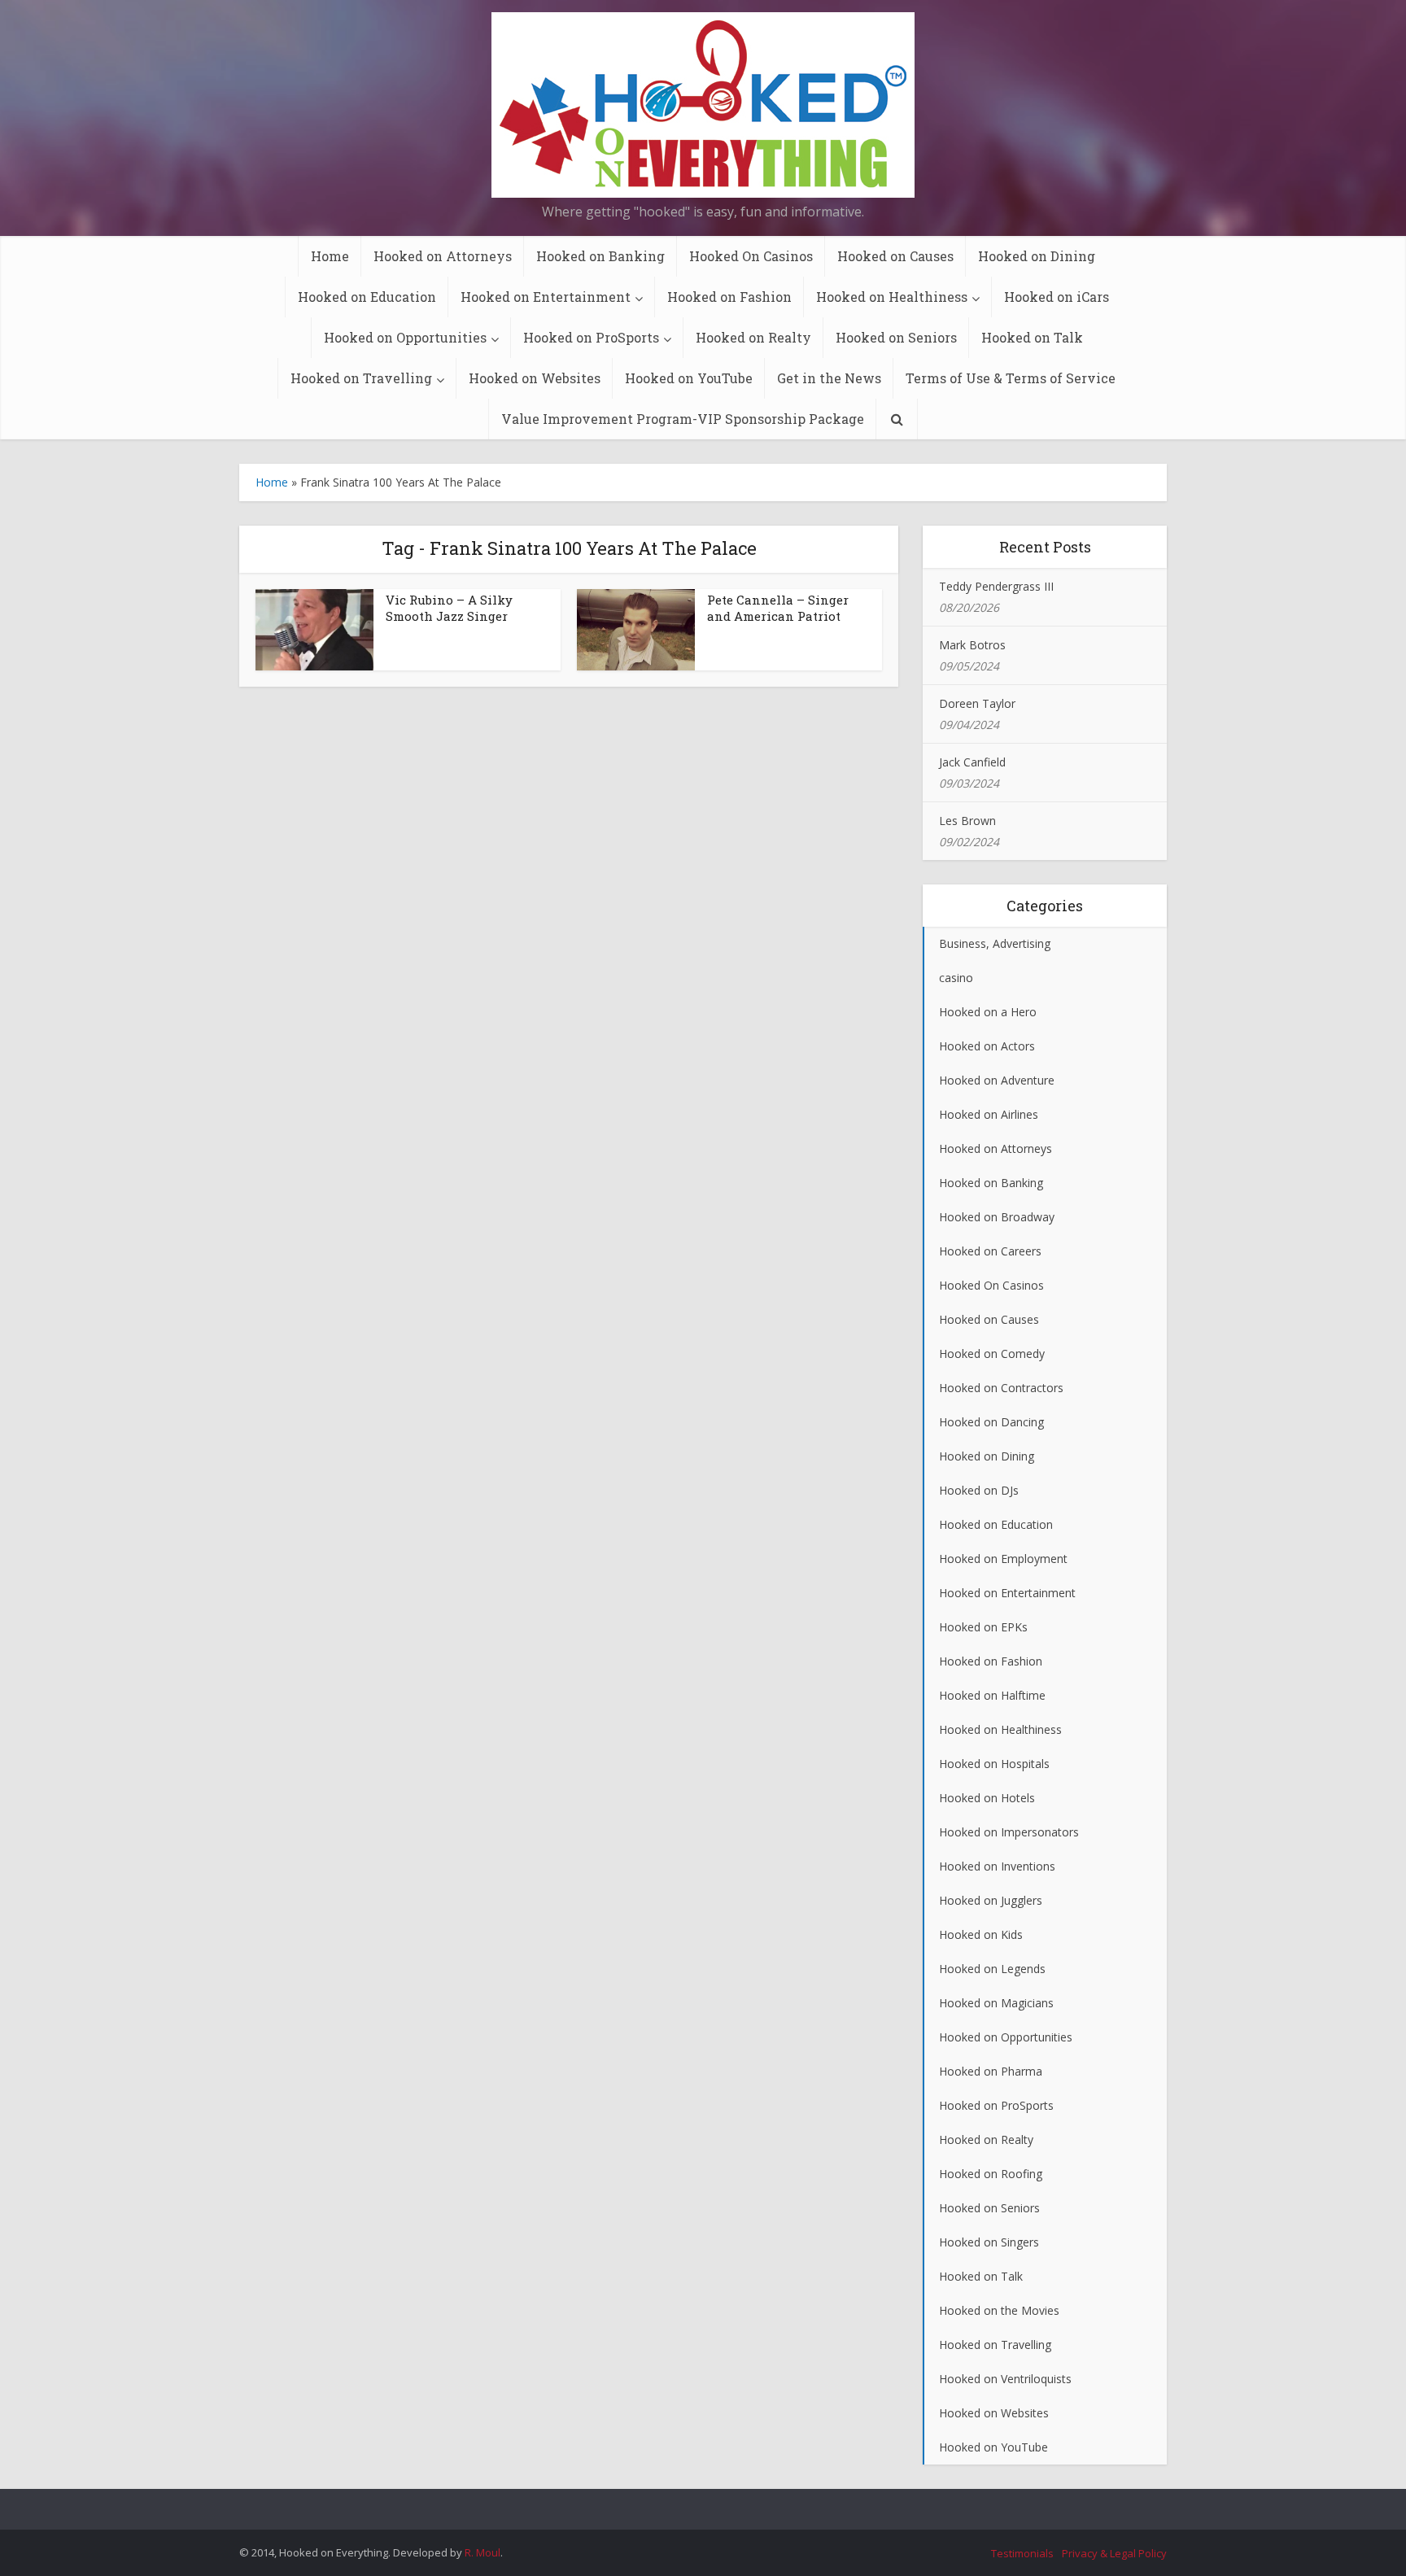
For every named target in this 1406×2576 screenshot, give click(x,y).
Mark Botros (972, 645)
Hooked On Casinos (751, 256)
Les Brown (967, 821)
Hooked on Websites (535, 378)
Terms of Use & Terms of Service (1011, 378)
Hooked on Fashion (729, 297)
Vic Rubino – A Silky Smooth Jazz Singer (449, 608)
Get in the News (829, 378)
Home (330, 256)
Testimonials (1022, 2553)
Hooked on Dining (1037, 256)
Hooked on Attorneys (443, 256)
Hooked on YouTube (689, 378)
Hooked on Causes (895, 256)
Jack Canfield (972, 762)
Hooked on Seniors (896, 337)
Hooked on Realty (753, 337)
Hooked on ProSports (591, 337)
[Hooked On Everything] (703, 105)
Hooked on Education (367, 297)
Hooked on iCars (1057, 297)
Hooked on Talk (1032, 337)
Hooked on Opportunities (405, 337)
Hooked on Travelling (361, 378)
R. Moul (482, 2552)
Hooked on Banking (600, 256)
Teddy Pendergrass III (996, 586)
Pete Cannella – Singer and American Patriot (778, 608)
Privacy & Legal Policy (1114, 2553)
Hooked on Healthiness (892, 297)
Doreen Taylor (977, 703)
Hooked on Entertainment (546, 297)
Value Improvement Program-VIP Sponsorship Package (683, 419)
